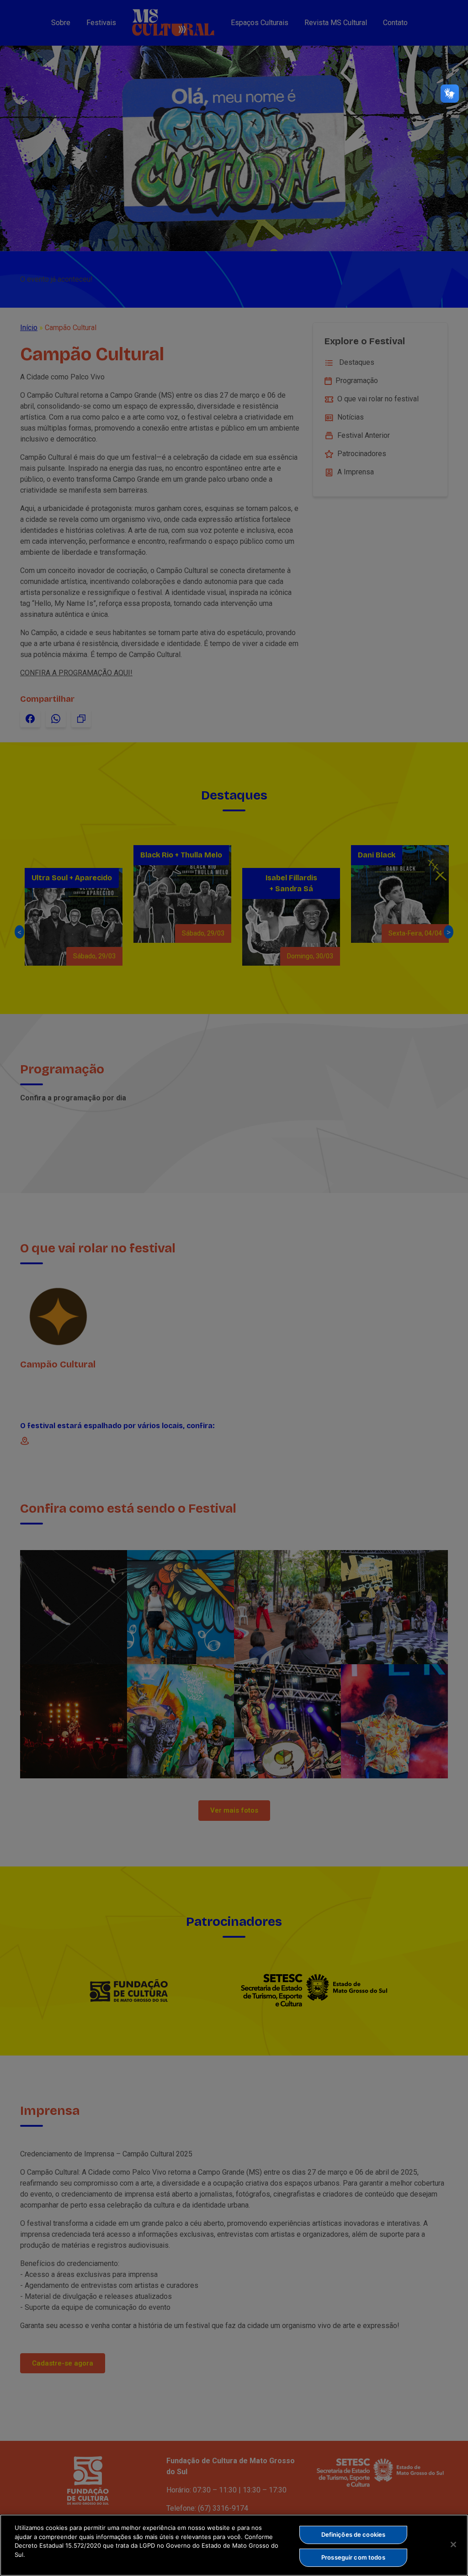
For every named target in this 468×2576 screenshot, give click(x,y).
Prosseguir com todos (353, 2557)
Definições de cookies (354, 2534)
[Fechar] (453, 2544)
